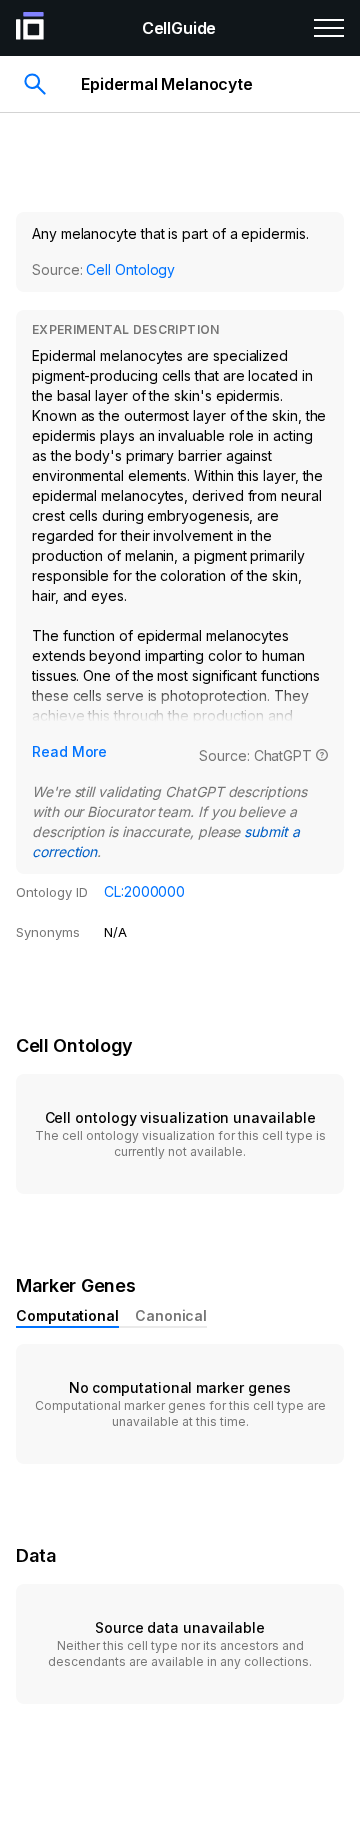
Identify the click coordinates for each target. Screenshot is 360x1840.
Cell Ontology (130, 269)
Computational (67, 1315)
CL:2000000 (144, 891)
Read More (69, 751)
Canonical (171, 1315)
